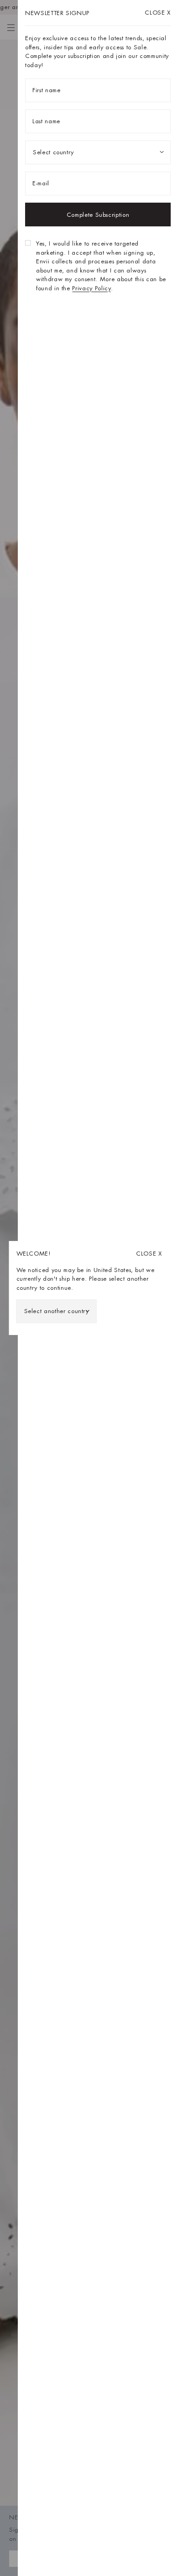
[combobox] (57, 1311)
